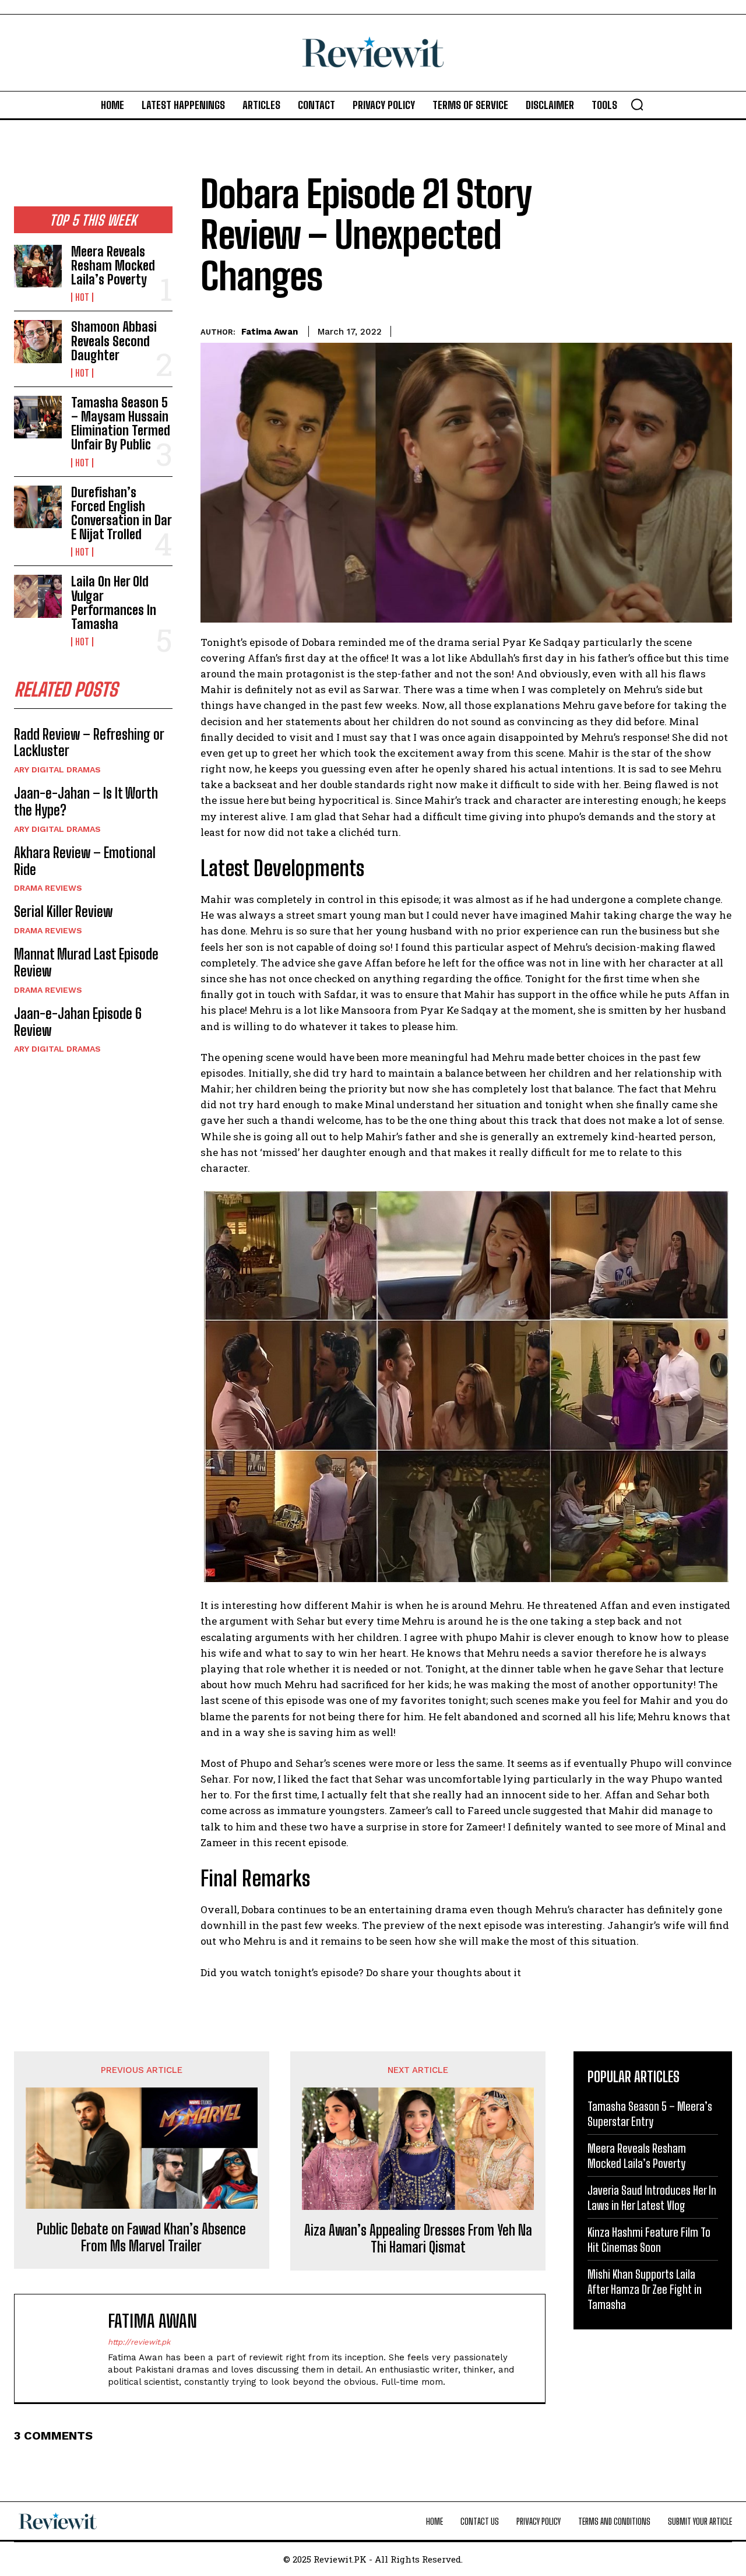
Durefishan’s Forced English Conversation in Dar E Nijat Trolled (122, 514)
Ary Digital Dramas (57, 769)
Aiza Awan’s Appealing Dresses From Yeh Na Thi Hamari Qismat (418, 2239)
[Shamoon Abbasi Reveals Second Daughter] (38, 341)
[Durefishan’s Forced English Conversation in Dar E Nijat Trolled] (38, 507)
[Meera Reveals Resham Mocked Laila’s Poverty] (38, 266)
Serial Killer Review (63, 911)
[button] (637, 104)
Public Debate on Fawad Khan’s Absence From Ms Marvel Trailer (141, 2238)
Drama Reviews (48, 888)
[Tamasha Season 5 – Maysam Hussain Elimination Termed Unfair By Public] (38, 417)
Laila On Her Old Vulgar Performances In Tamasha (114, 603)
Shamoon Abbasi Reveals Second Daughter (114, 341)
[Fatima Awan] (67, 2348)
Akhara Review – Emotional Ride (85, 861)
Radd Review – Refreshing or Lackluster (89, 743)
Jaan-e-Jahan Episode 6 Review (78, 1022)
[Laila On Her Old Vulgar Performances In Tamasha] (38, 596)
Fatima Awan (270, 332)
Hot (82, 297)
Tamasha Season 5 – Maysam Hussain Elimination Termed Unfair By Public (121, 424)
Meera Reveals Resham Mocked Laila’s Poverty (113, 266)
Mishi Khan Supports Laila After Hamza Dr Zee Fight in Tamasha (645, 2289)
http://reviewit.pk (139, 2342)
